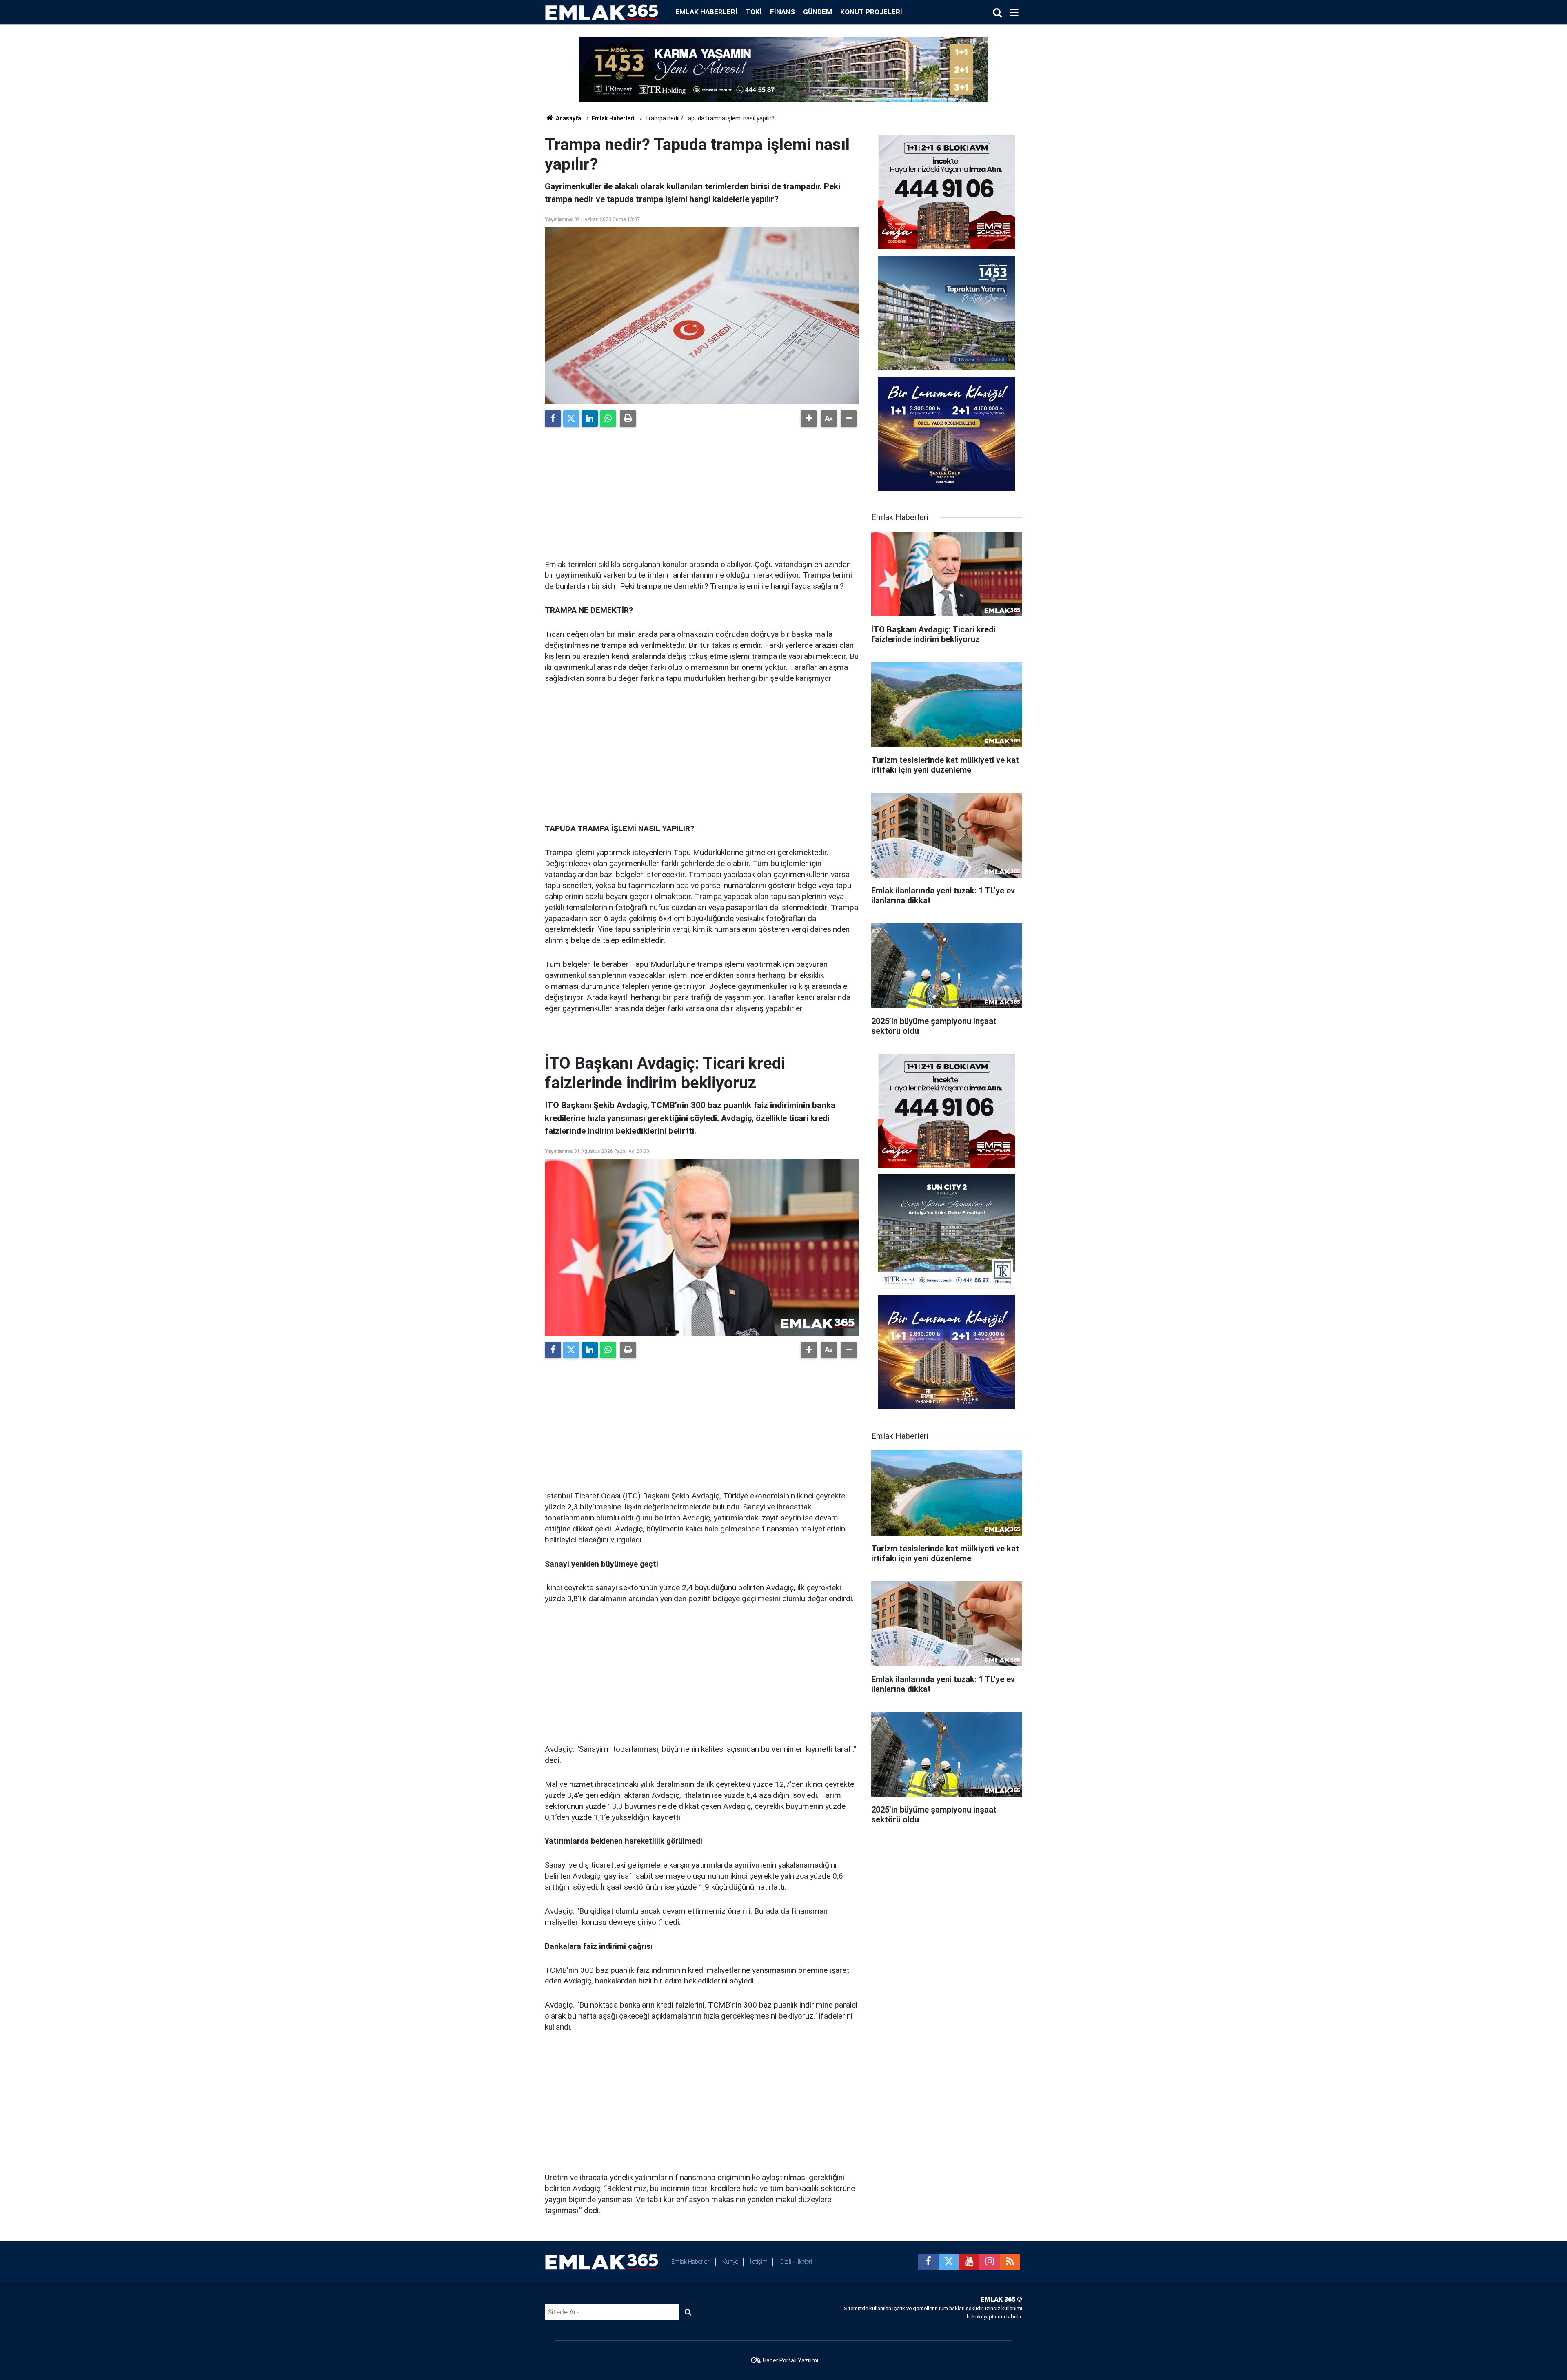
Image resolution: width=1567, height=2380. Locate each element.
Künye (730, 2262)
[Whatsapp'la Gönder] (608, 419)
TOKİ (754, 12)
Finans (782, 12)
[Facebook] (553, 419)
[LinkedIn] (590, 419)
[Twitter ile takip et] (949, 2262)
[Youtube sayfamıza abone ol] (969, 2262)
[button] (809, 419)
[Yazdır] (628, 419)
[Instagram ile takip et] (990, 2262)
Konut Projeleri (871, 12)
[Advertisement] (702, 490)
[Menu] (1014, 13)
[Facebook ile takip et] (928, 2262)
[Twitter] (571, 419)
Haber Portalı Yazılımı (790, 2360)
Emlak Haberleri (706, 12)
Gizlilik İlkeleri (796, 2262)
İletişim (759, 2262)
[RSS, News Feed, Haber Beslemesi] (1010, 2262)
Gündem (818, 12)
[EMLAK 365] (602, 12)
